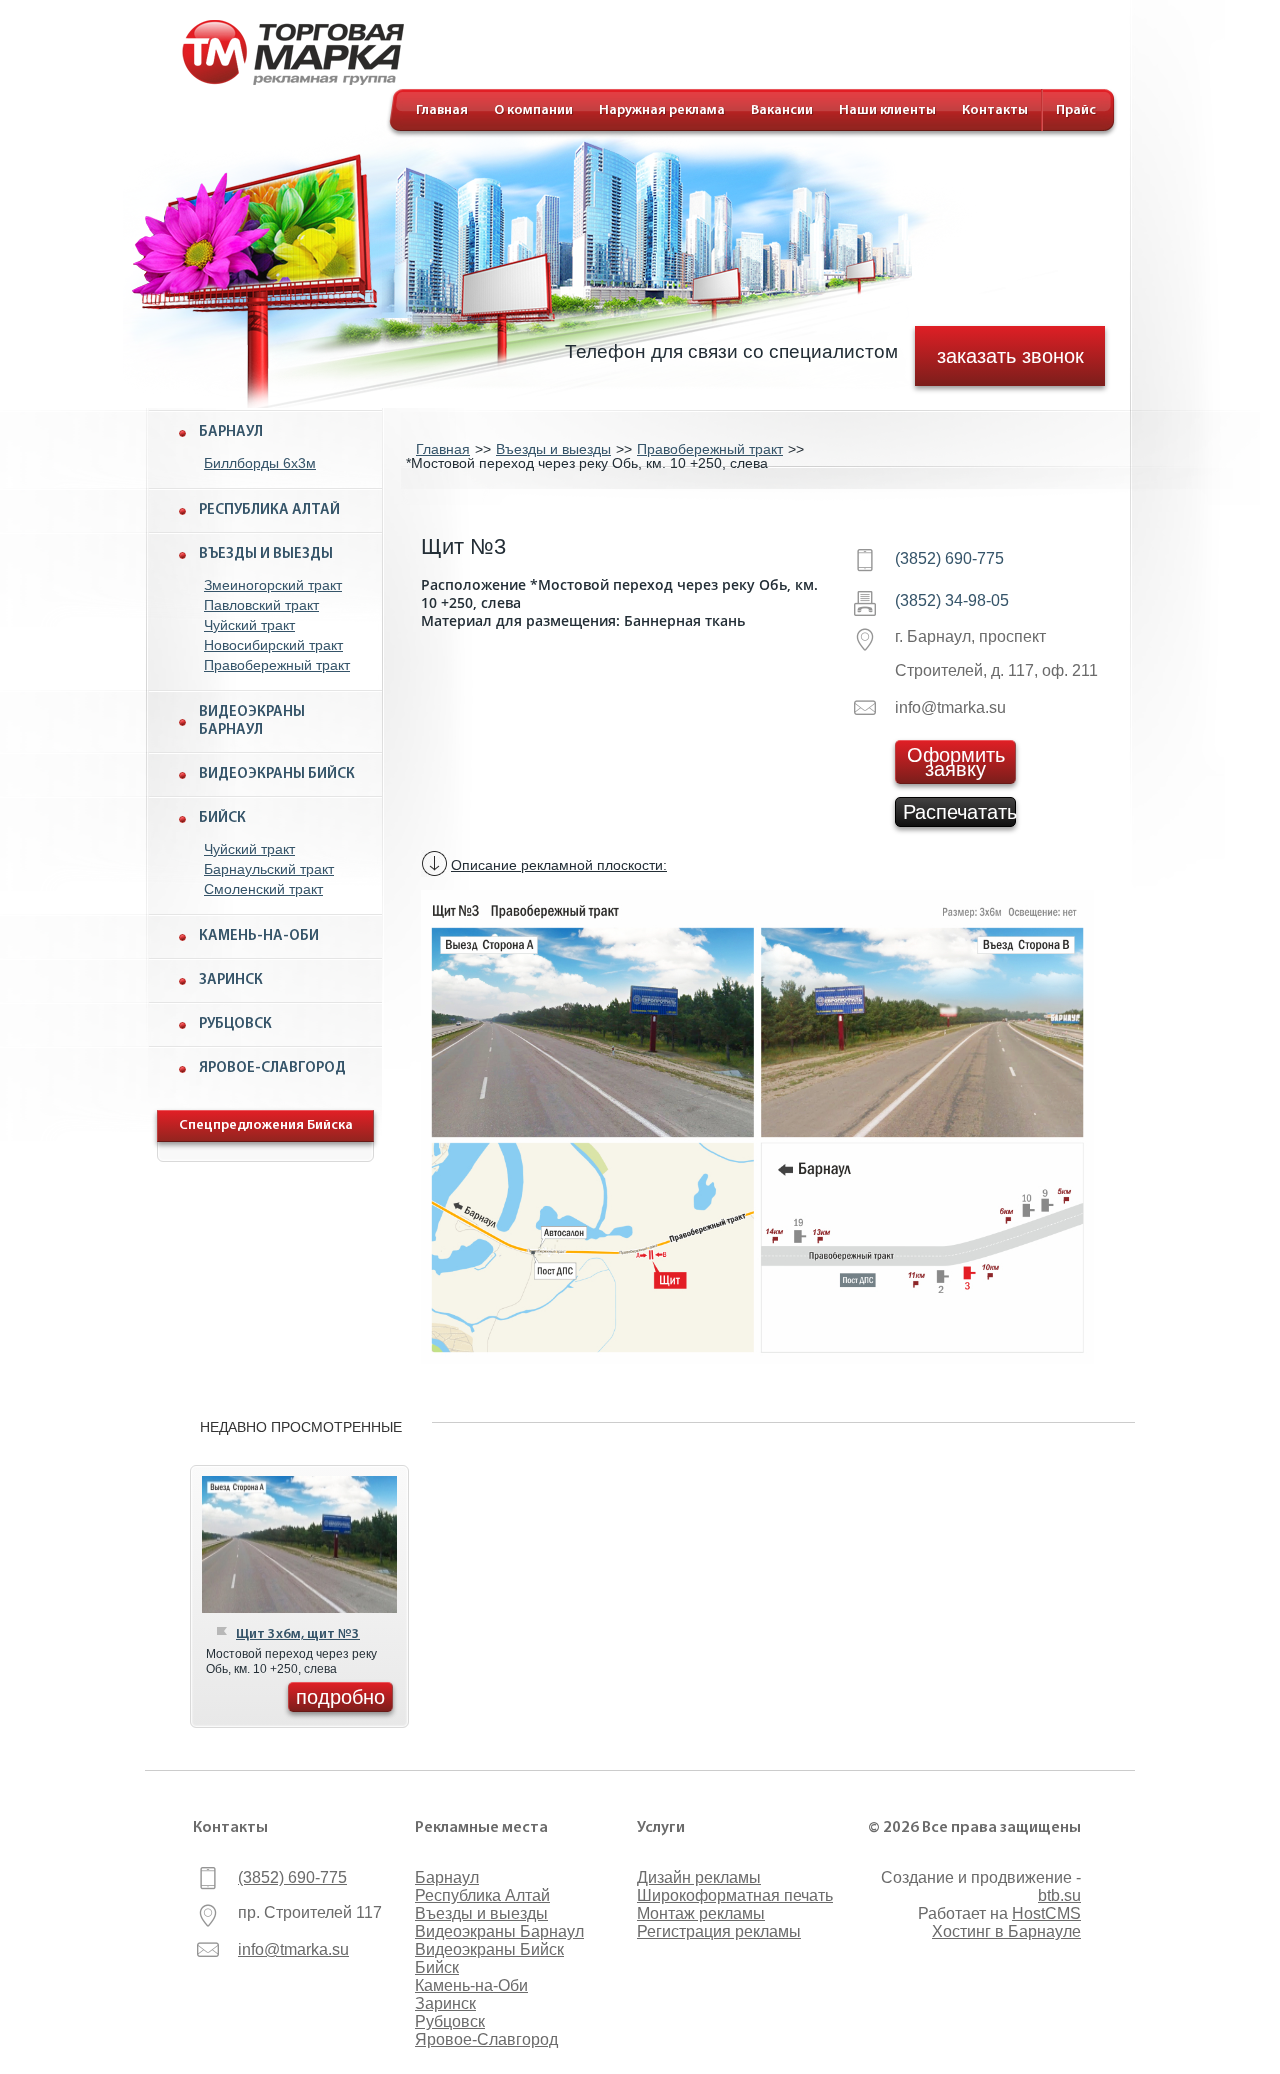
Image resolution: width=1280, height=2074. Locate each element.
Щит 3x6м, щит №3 (298, 1634)
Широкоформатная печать (735, 1895)
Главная (442, 110)
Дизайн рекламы (699, 1877)
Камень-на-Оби (259, 936)
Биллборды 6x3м (260, 463)
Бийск (222, 818)
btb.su (1059, 1895)
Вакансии (782, 110)
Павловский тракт (261, 605)
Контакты (995, 110)
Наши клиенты (887, 110)
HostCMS (1046, 1913)
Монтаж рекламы (701, 1913)
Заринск (231, 980)
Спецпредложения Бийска (266, 1125)
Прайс (1076, 110)
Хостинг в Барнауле (1006, 1931)
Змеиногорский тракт (273, 585)
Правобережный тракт (277, 665)
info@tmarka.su (293, 1949)
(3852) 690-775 (949, 558)
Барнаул (231, 432)
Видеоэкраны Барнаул (252, 721)
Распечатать (959, 812)
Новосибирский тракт (273, 645)
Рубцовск (235, 1024)
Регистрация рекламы (719, 1931)
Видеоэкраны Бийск (277, 774)
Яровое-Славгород (272, 1068)
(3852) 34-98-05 (952, 600)
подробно (340, 1697)
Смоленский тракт (263, 889)
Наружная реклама (662, 110)
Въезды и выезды (266, 554)
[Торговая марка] (293, 80)
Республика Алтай (269, 510)
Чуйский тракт (249, 625)
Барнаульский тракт (269, 869)
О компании (533, 110)
